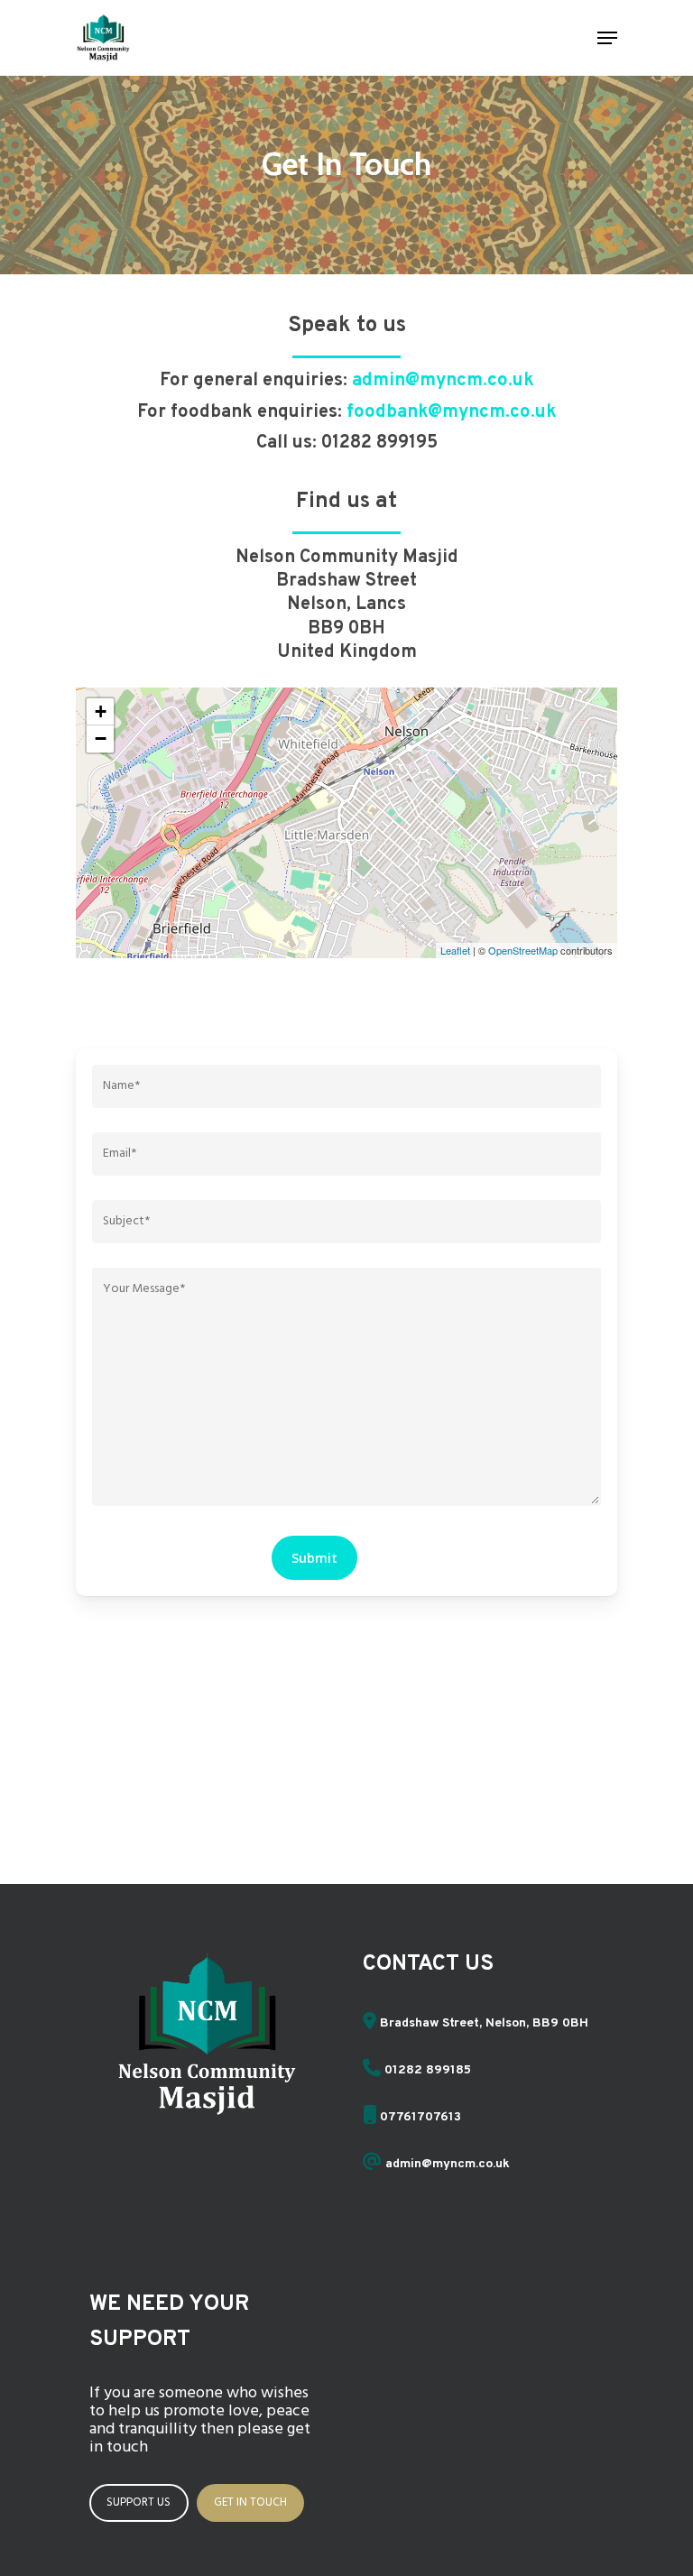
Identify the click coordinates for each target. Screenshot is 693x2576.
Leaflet (455, 950)
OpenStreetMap (523, 950)
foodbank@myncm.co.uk (452, 412)
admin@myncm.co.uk (443, 381)
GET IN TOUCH (250, 2502)
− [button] (101, 739)
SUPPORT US (139, 2502)
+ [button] (101, 711)
